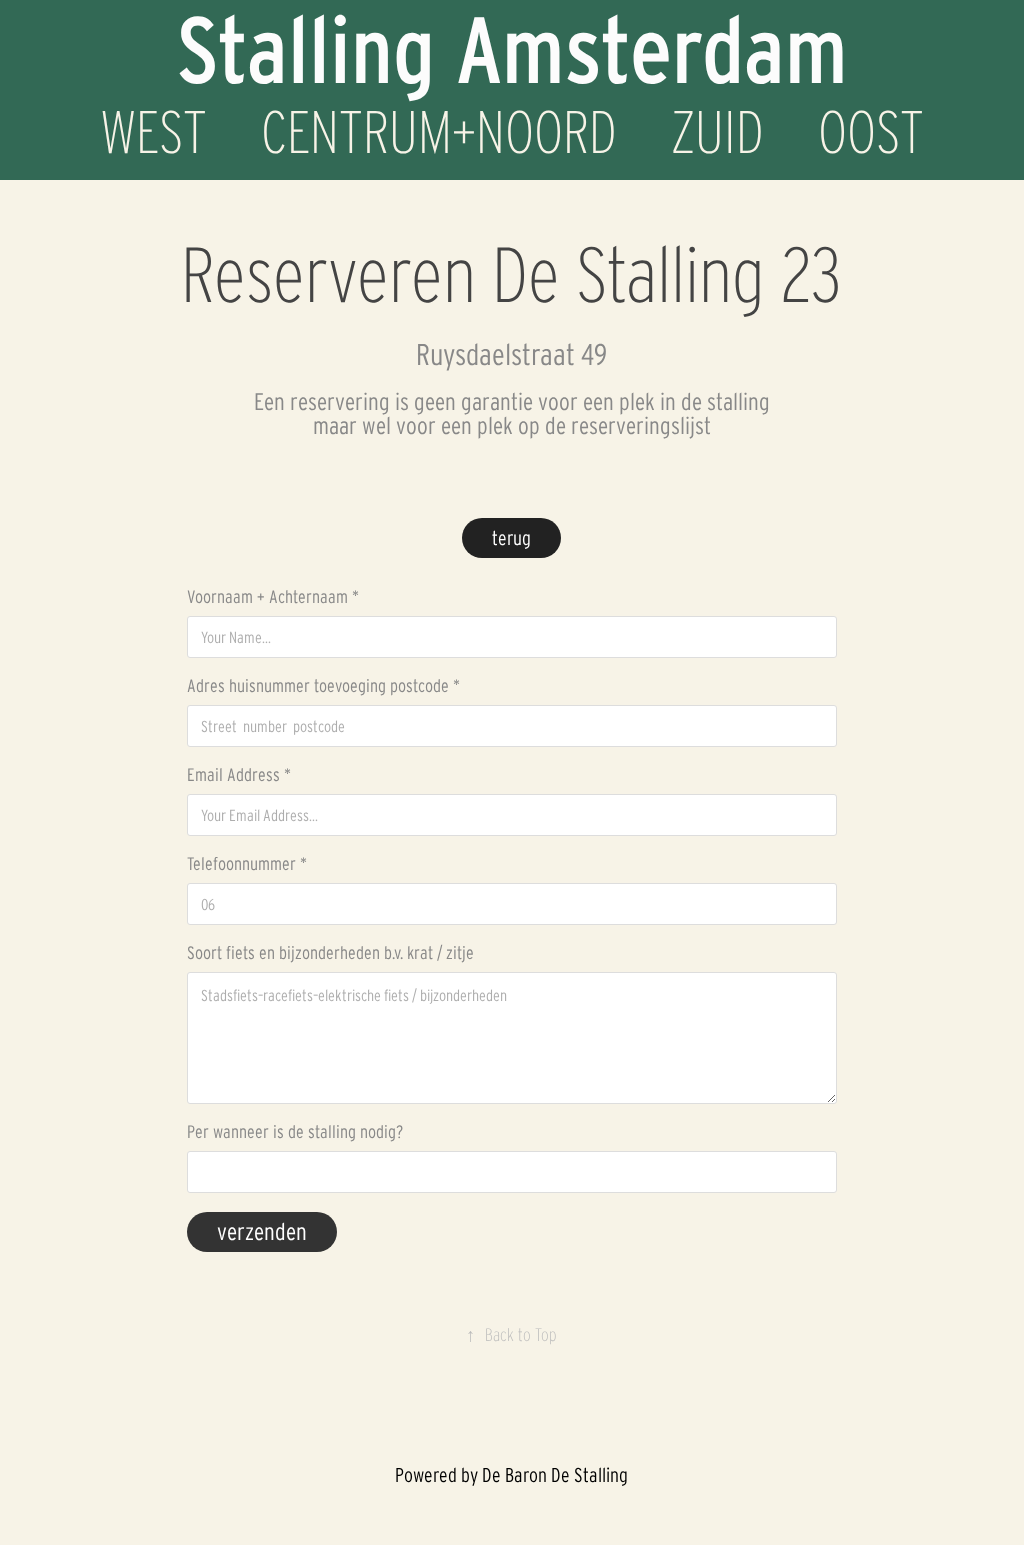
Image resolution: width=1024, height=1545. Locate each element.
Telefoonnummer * (247, 864)
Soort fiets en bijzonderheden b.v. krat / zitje (330, 953)
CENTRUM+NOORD (439, 132)
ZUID (717, 132)
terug (511, 538)
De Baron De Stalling (555, 1475)
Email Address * (239, 775)
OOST (871, 132)
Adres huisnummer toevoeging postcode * (323, 686)
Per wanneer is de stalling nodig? (295, 1132)
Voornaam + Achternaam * (273, 597)
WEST (153, 132)
